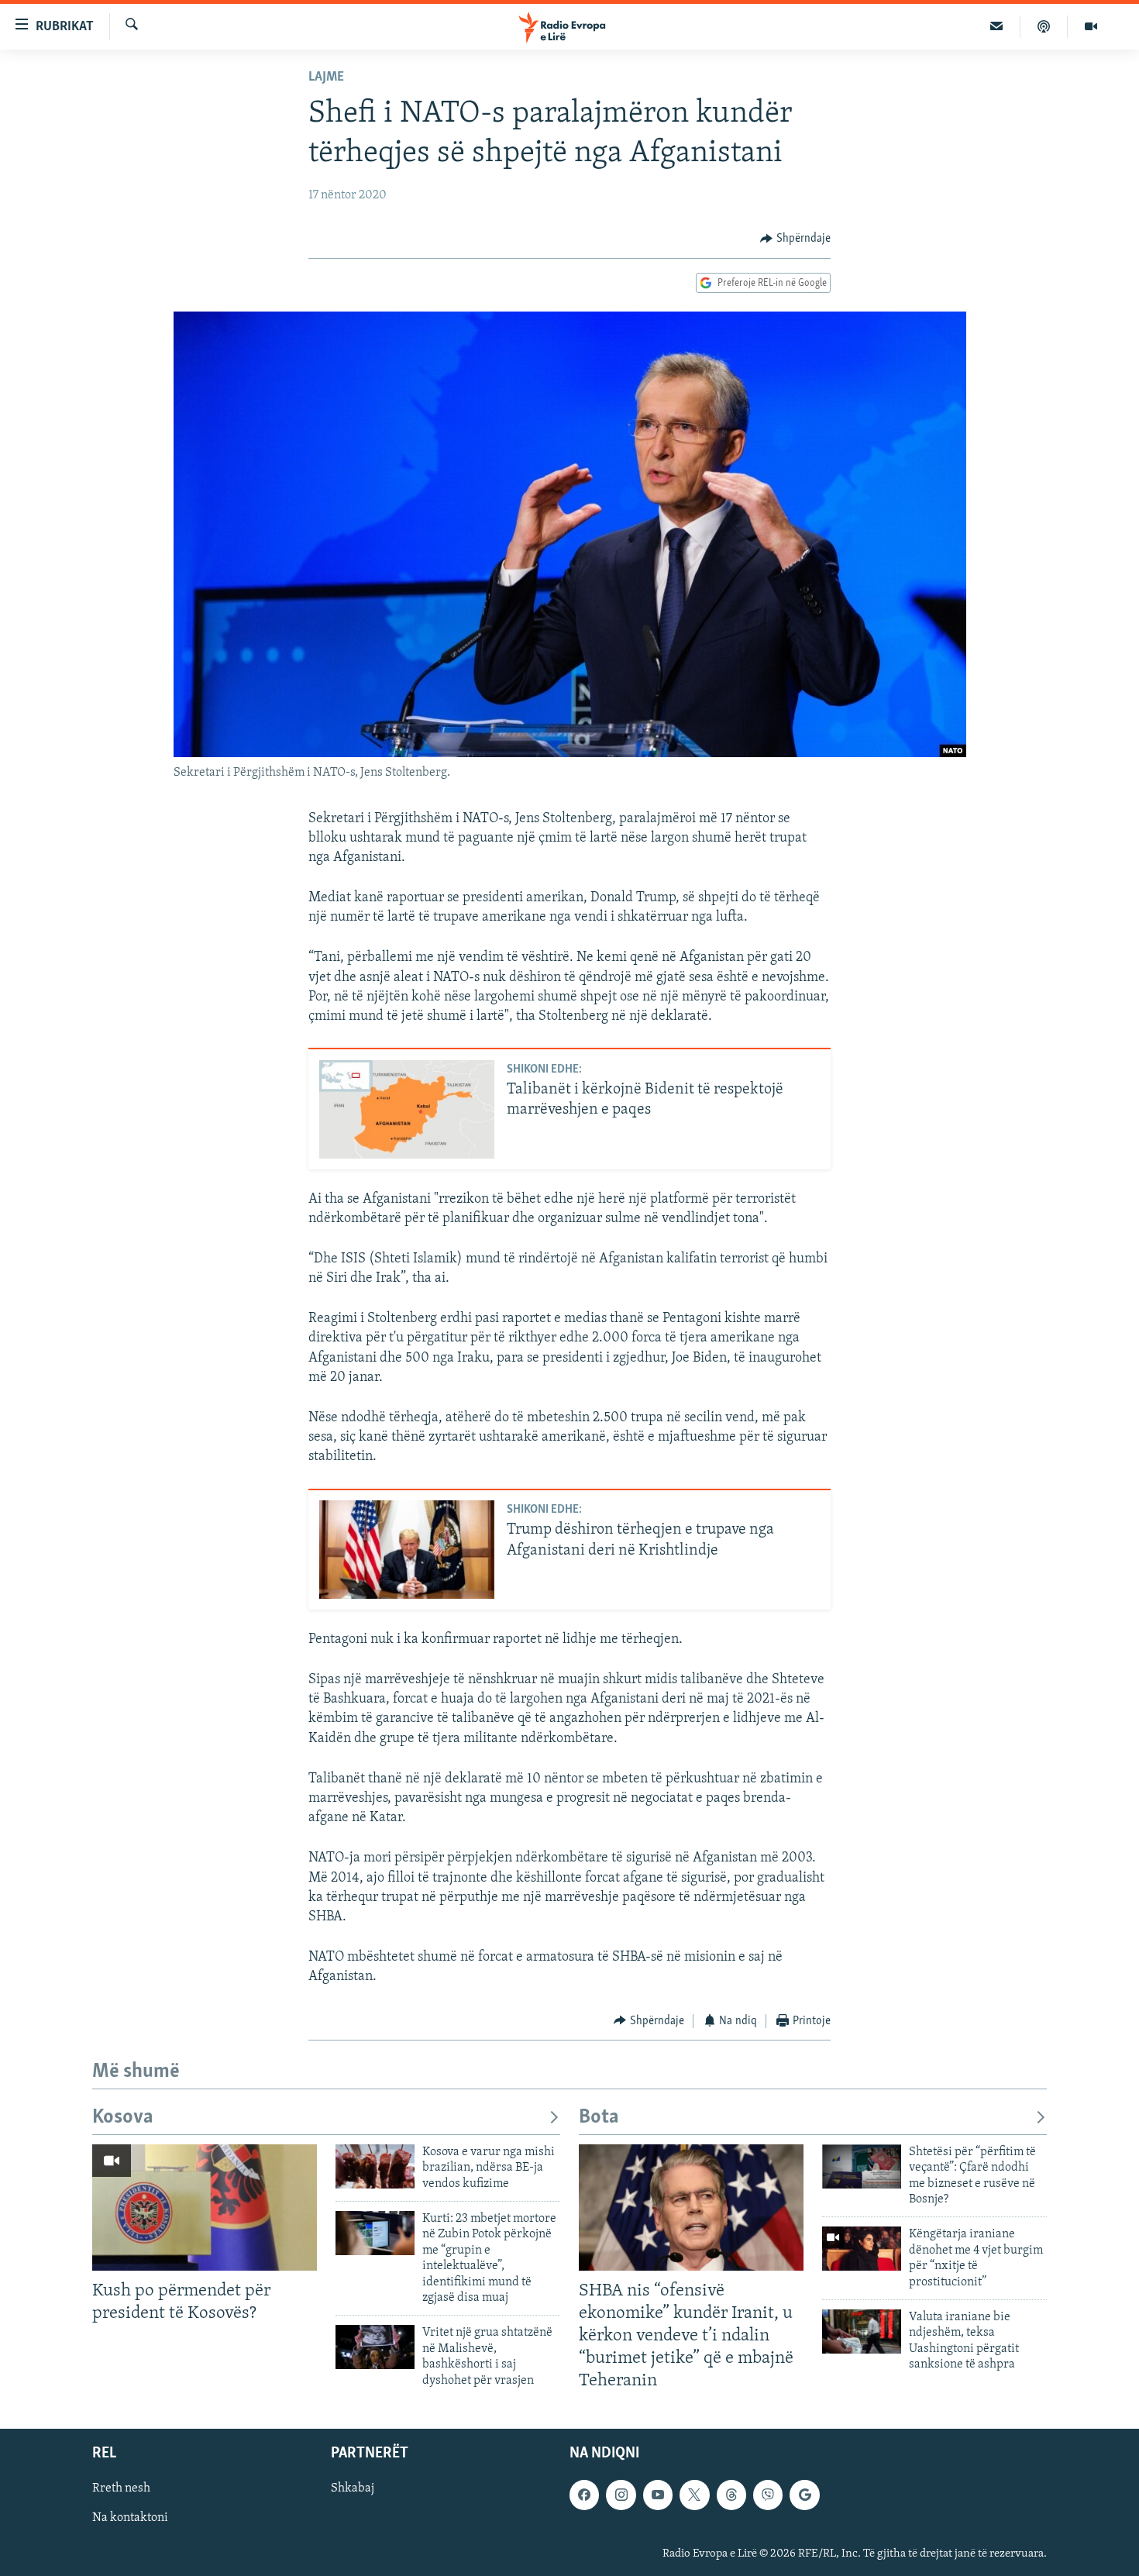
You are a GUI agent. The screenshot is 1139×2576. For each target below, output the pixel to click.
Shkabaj (353, 2488)
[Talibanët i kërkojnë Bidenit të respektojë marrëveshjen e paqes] (407, 1109)
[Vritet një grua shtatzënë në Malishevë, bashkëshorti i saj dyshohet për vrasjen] (375, 2347)
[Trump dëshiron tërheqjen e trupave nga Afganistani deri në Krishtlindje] (407, 1550)
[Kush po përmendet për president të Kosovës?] (205, 2208)
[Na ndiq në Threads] (731, 2495)
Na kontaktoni (130, 2518)
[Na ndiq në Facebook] (584, 2495)
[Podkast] (1044, 26)
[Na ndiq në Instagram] (621, 2495)
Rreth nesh (121, 2488)
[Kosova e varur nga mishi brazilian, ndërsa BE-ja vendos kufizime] (375, 2166)
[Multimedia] (1091, 26)
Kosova (123, 2118)
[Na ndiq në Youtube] (658, 2495)
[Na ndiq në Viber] (768, 2495)
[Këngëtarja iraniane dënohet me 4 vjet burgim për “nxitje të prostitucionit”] (862, 2249)
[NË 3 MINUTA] (997, 26)
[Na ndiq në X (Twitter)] (694, 2495)
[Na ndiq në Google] (804, 2495)
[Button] (795, 239)
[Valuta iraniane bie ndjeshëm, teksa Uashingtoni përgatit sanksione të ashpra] (862, 2331)
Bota (599, 2118)
